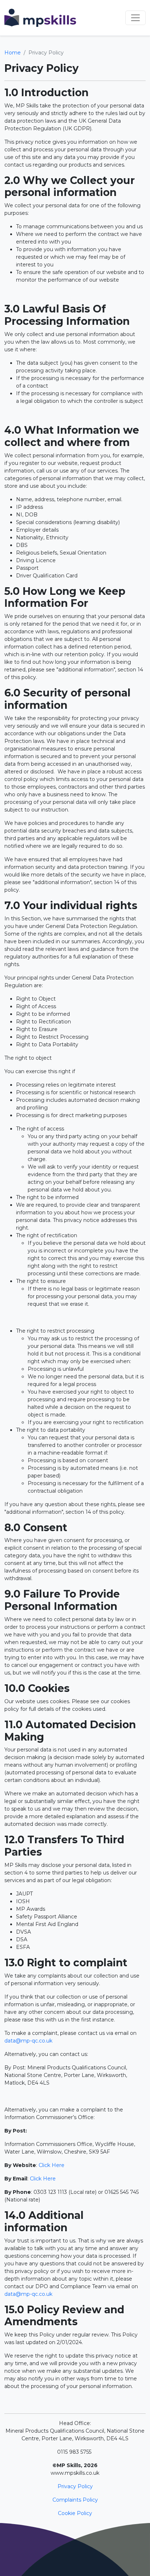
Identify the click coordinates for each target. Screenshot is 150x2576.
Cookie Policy (75, 2513)
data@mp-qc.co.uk (28, 2041)
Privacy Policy (75, 2486)
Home (13, 53)
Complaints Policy (75, 2500)
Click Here (52, 2165)
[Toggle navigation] (135, 18)
